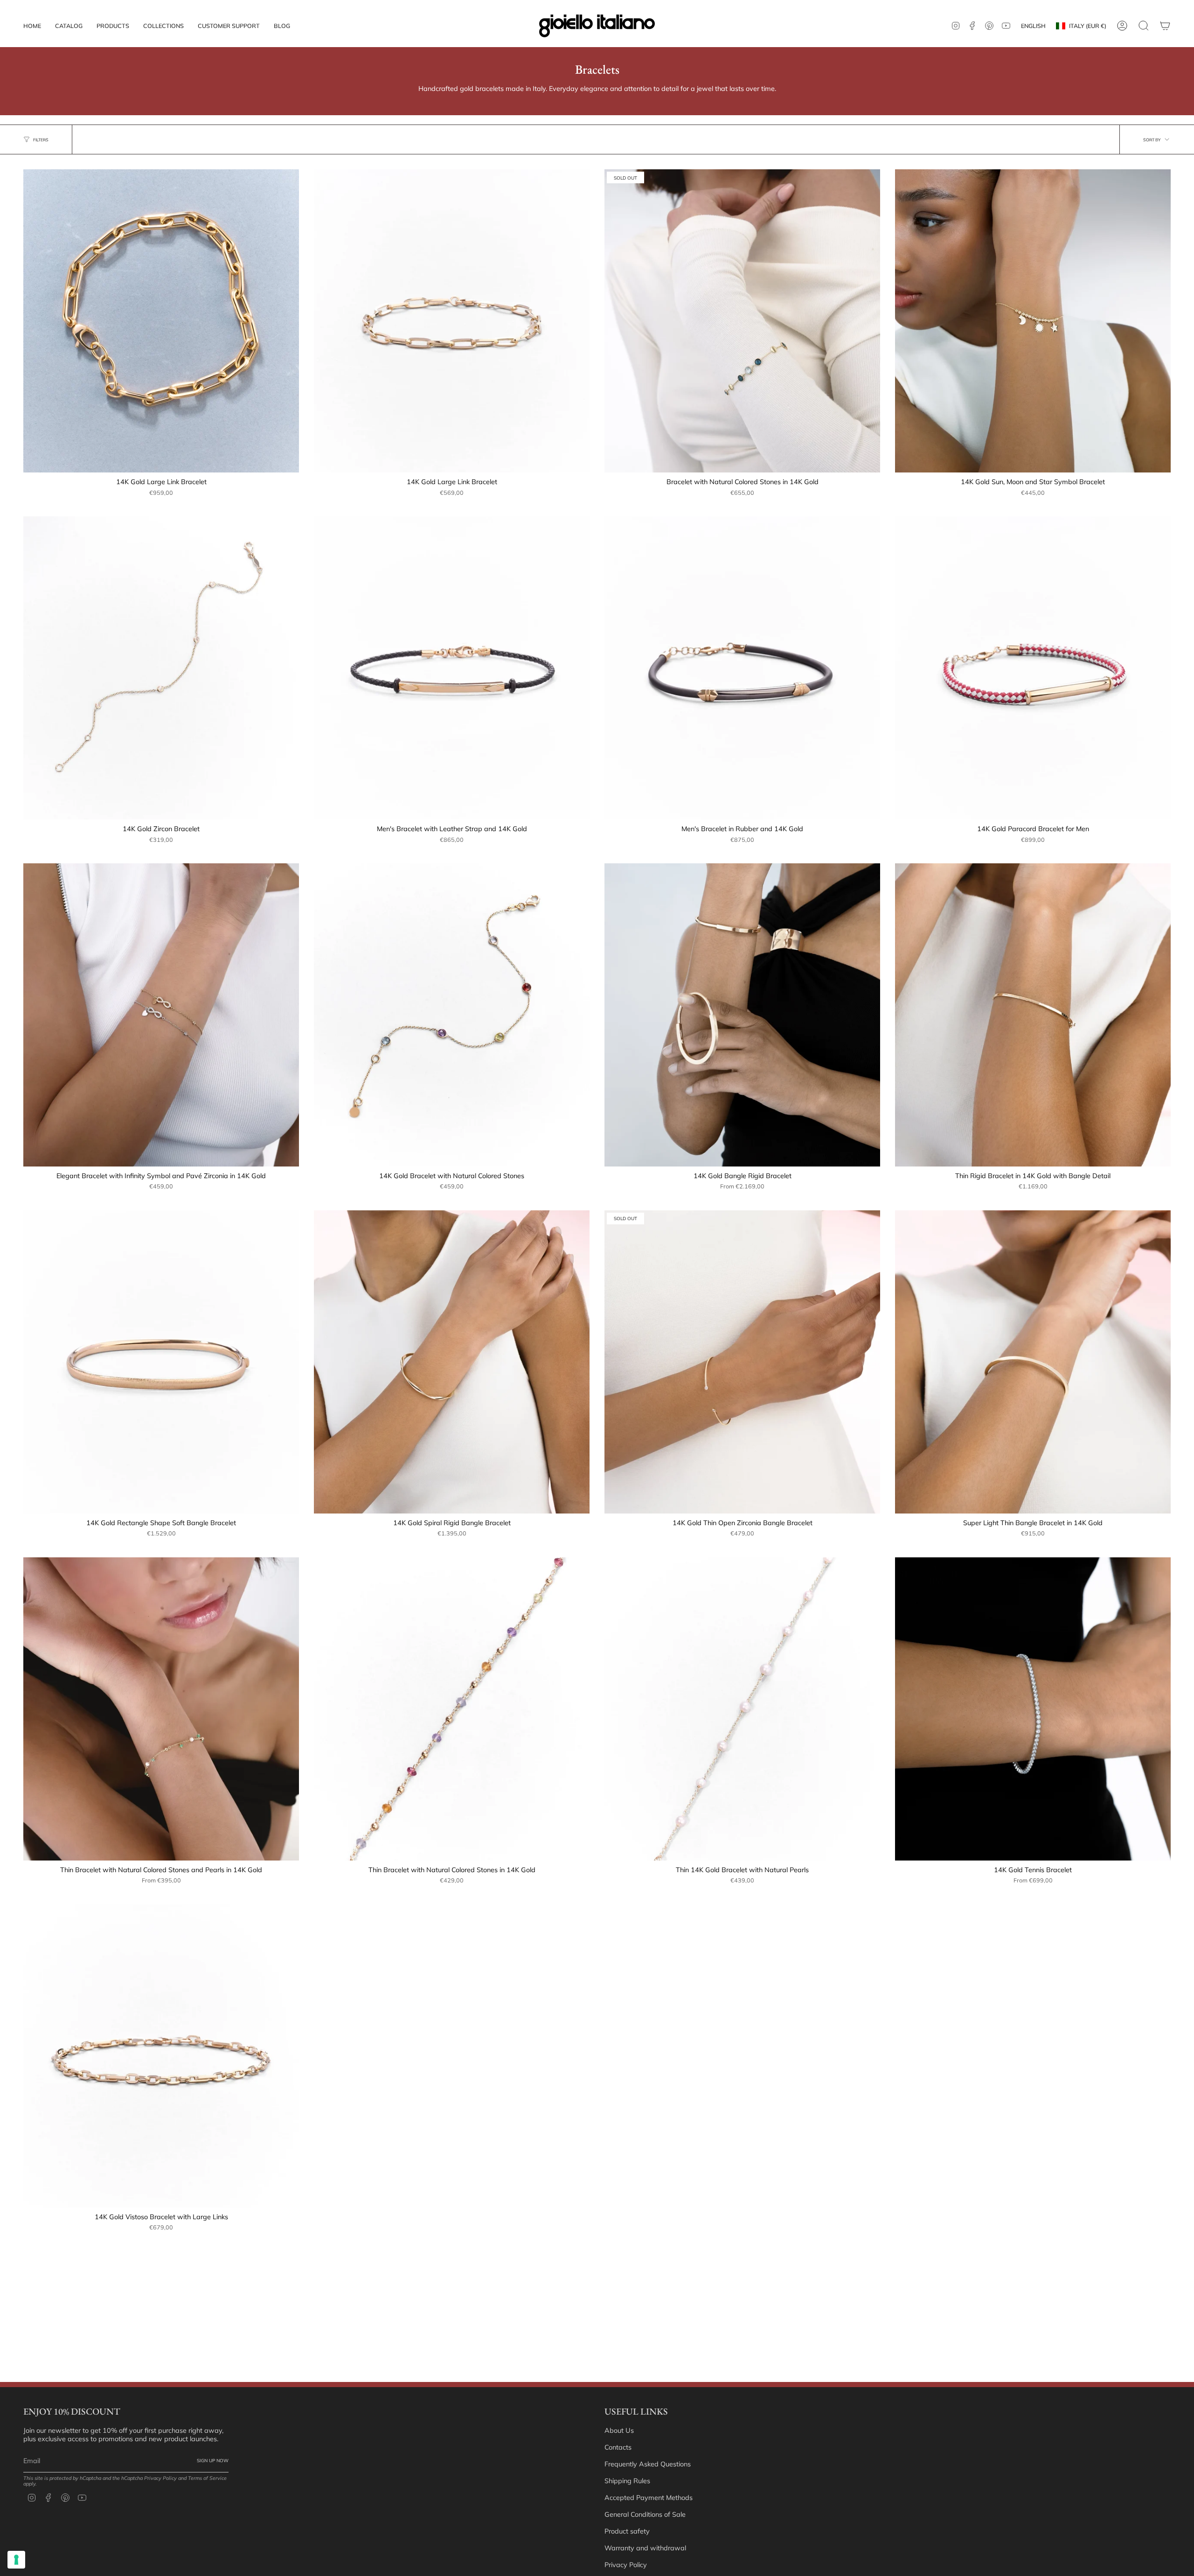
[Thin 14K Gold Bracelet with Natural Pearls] (742, 1709)
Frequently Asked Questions (648, 2464)
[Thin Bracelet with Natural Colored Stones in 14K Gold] (452, 1709)
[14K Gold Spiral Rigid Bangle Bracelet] (452, 1362)
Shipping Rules (627, 2481)
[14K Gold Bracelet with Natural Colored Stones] (452, 1015)
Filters (41, 140)
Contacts (618, 2447)
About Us (619, 2430)
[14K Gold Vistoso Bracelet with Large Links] (161, 2056)
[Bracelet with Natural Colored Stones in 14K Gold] (742, 321)
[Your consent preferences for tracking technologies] (16, 2560)
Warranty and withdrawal (645, 2548)
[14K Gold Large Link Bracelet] (161, 321)
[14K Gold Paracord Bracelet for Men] (1033, 668)
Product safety (627, 2531)
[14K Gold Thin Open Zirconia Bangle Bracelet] (742, 1362)
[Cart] (1165, 26)
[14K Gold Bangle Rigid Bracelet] (742, 1015)
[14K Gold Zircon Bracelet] (161, 668)
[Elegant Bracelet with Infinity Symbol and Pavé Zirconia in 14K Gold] (161, 1015)
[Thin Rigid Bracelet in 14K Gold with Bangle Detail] (1033, 1015)
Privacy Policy (160, 2478)
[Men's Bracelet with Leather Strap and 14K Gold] (452, 668)
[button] (113, 26)
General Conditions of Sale (645, 2514)
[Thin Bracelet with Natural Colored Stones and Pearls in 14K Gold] (161, 1709)
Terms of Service (207, 2478)
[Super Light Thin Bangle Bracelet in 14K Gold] (1033, 1362)
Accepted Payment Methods (649, 2498)
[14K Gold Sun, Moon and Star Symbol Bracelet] (1033, 321)
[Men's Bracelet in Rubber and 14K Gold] (742, 668)
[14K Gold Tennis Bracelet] (1033, 1709)
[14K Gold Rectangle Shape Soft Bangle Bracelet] (161, 1362)
